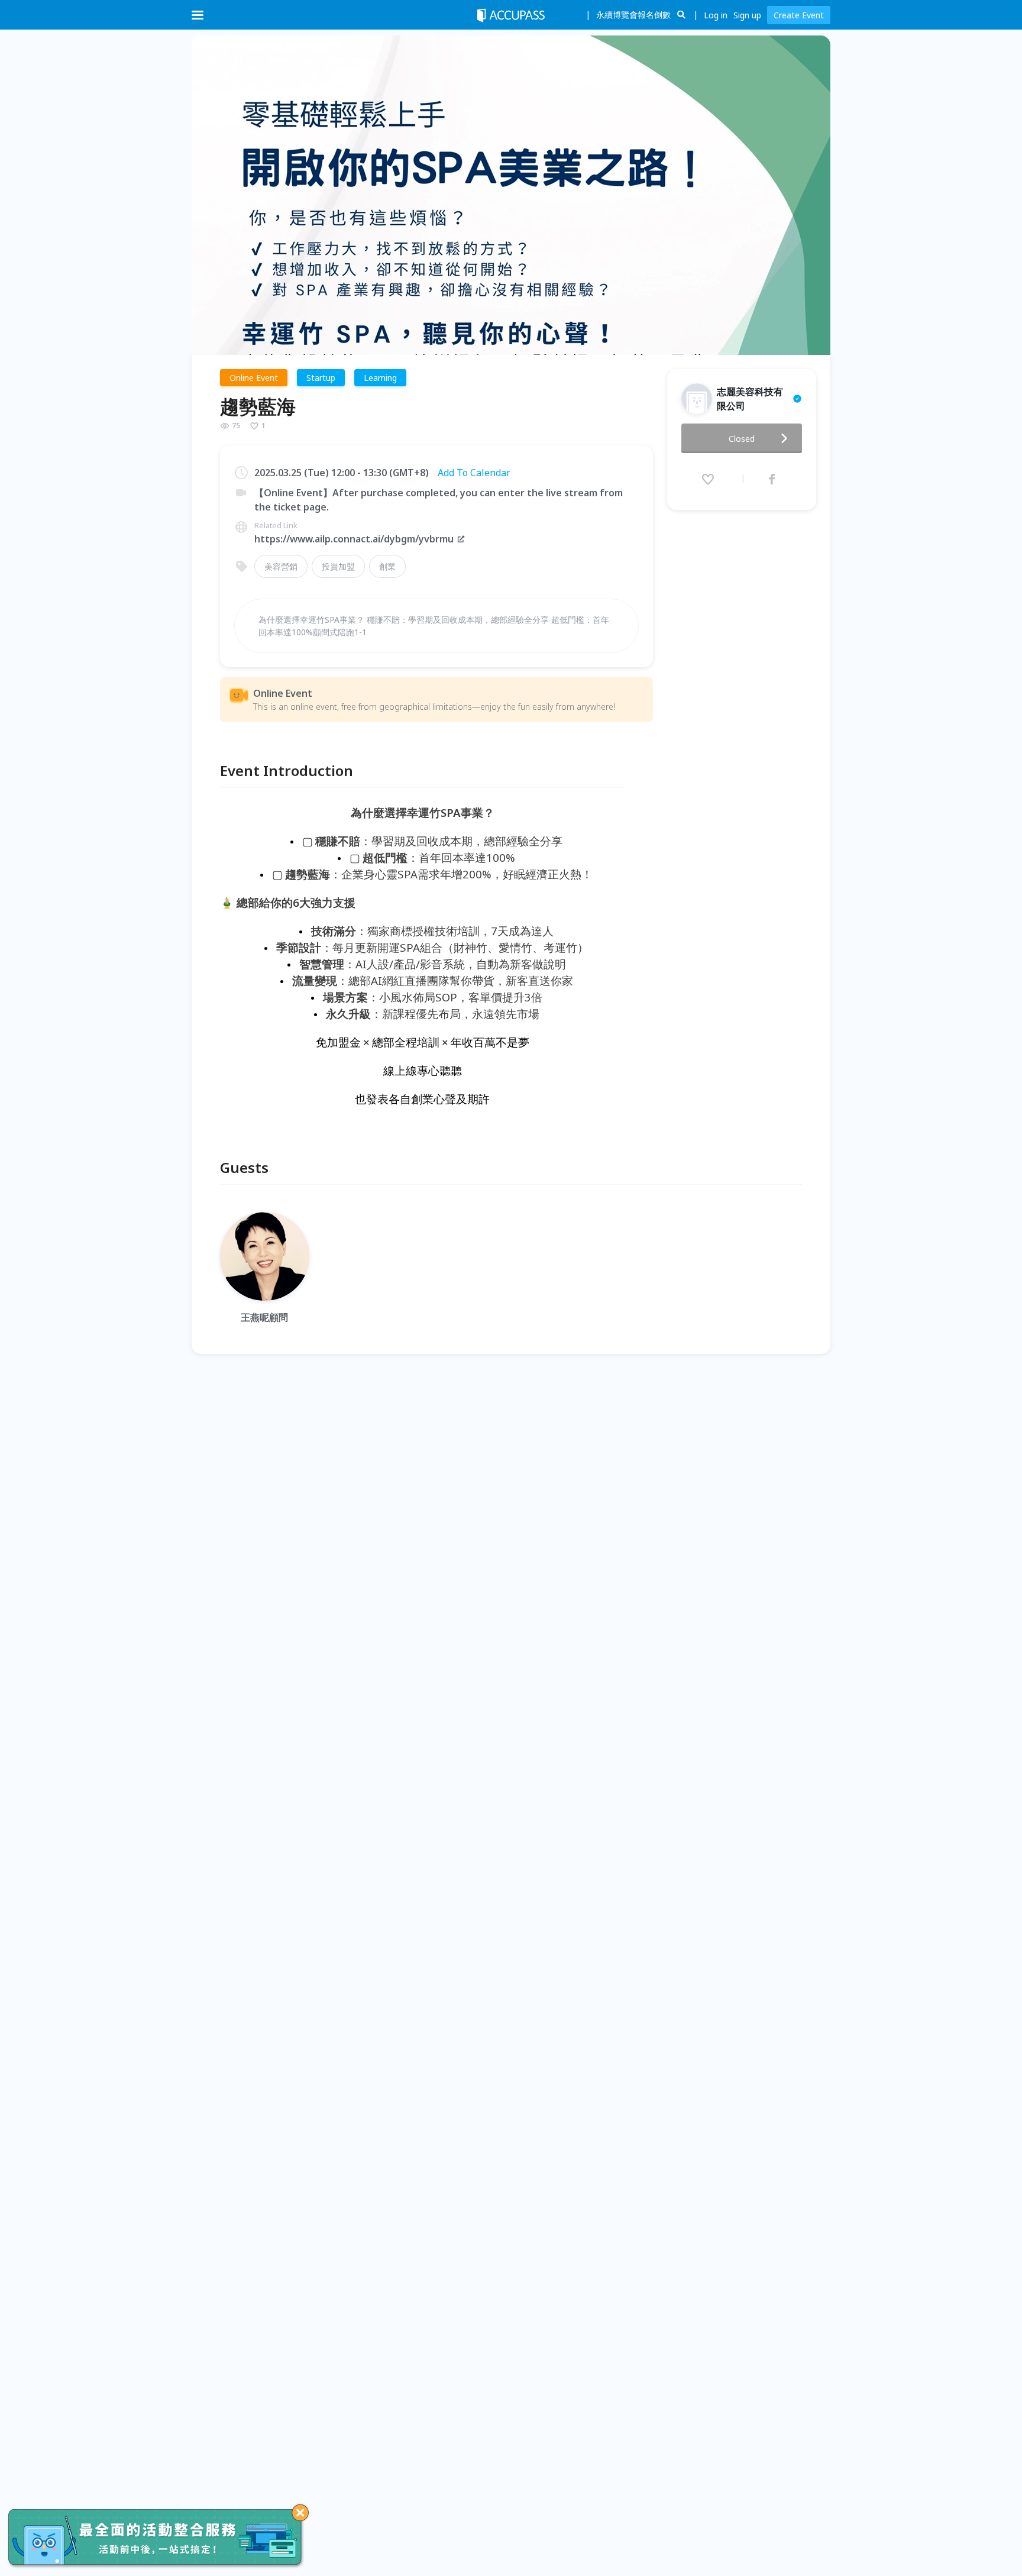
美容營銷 (281, 566)
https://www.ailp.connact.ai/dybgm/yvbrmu (354, 539)
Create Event (799, 15)
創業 (387, 566)
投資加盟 (338, 566)
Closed (742, 439)
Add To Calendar (474, 473)
